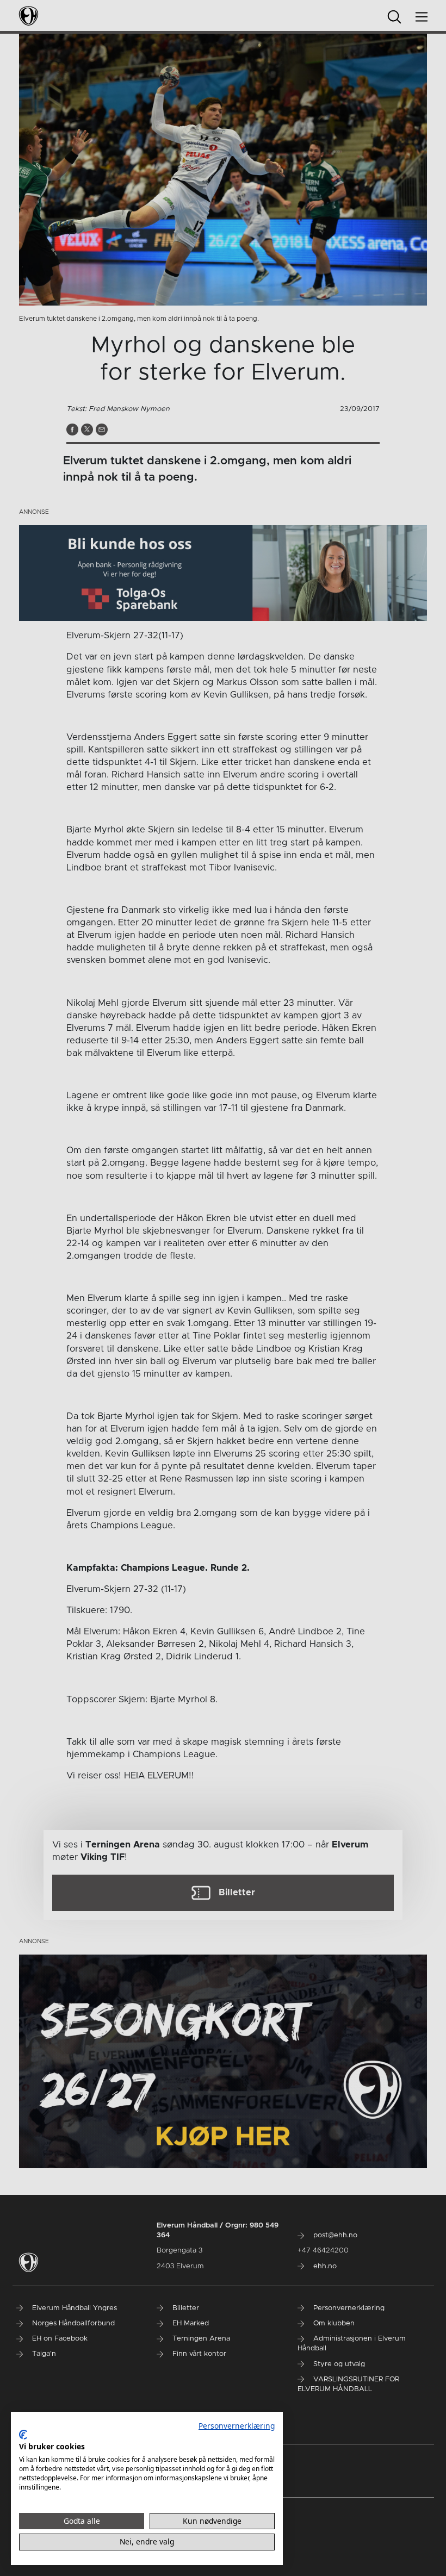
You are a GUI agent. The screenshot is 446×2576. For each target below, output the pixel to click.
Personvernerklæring (237, 2426)
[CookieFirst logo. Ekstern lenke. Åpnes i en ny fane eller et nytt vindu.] (23, 2435)
